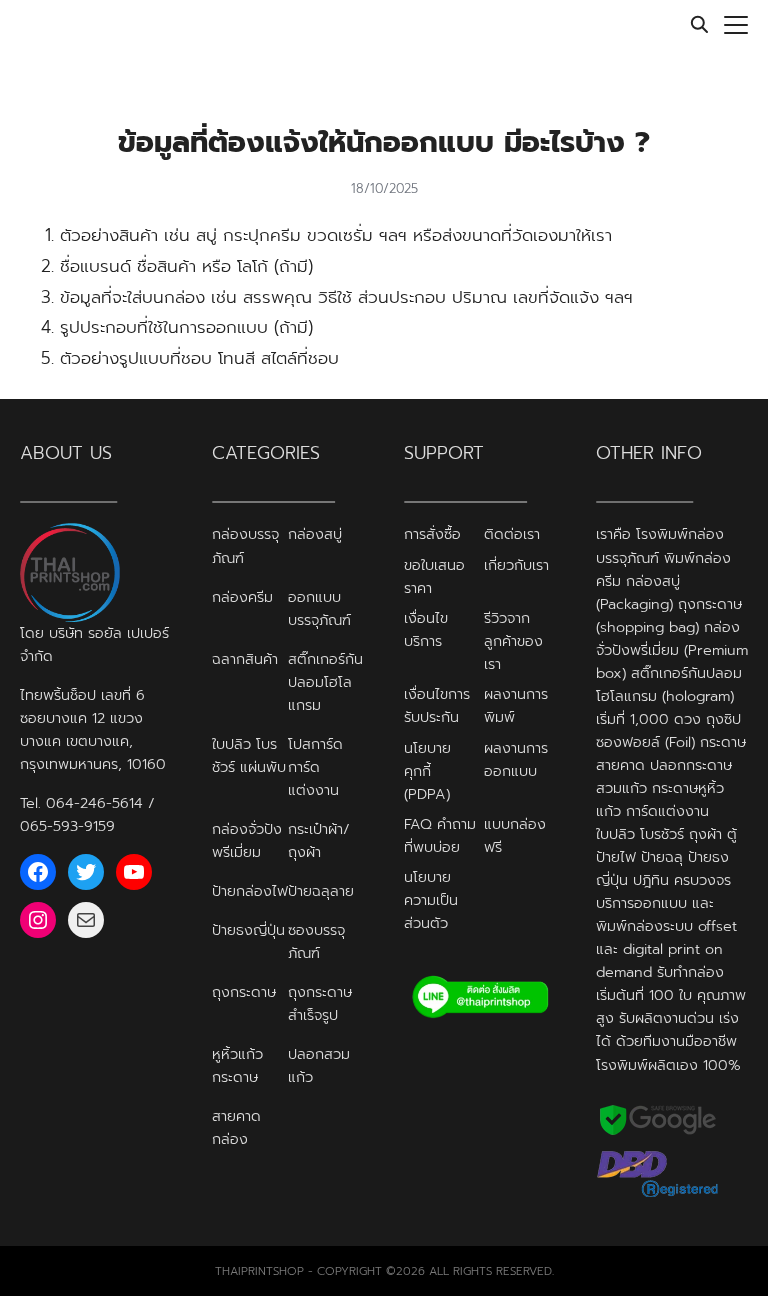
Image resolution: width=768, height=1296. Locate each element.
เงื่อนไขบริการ (426, 629)
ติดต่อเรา (512, 534)
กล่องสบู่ (315, 534)
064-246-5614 (94, 803)
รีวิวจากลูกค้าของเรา (513, 641)
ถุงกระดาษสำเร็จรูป (320, 1003)
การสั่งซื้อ (432, 534)
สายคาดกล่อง (236, 1127)
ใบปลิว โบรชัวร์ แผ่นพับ (249, 755)
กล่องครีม (242, 597)
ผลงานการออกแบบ (516, 759)
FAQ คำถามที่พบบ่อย (440, 835)
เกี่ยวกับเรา (516, 565)
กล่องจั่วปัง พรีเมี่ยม (247, 840)
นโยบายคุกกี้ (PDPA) (427, 771)
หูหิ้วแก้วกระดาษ (237, 1065)
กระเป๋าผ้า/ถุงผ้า (319, 840)
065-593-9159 (67, 826)
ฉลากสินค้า (245, 659)
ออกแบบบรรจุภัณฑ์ (319, 608)
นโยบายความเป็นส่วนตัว (431, 900)
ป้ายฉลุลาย (321, 891)
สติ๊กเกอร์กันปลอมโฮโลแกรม (325, 682)
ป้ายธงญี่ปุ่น (248, 930)
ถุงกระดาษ (244, 992)
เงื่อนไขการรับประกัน (437, 705)
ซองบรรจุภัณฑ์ (316, 941)
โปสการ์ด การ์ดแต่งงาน (315, 767)
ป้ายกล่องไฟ (250, 891)
